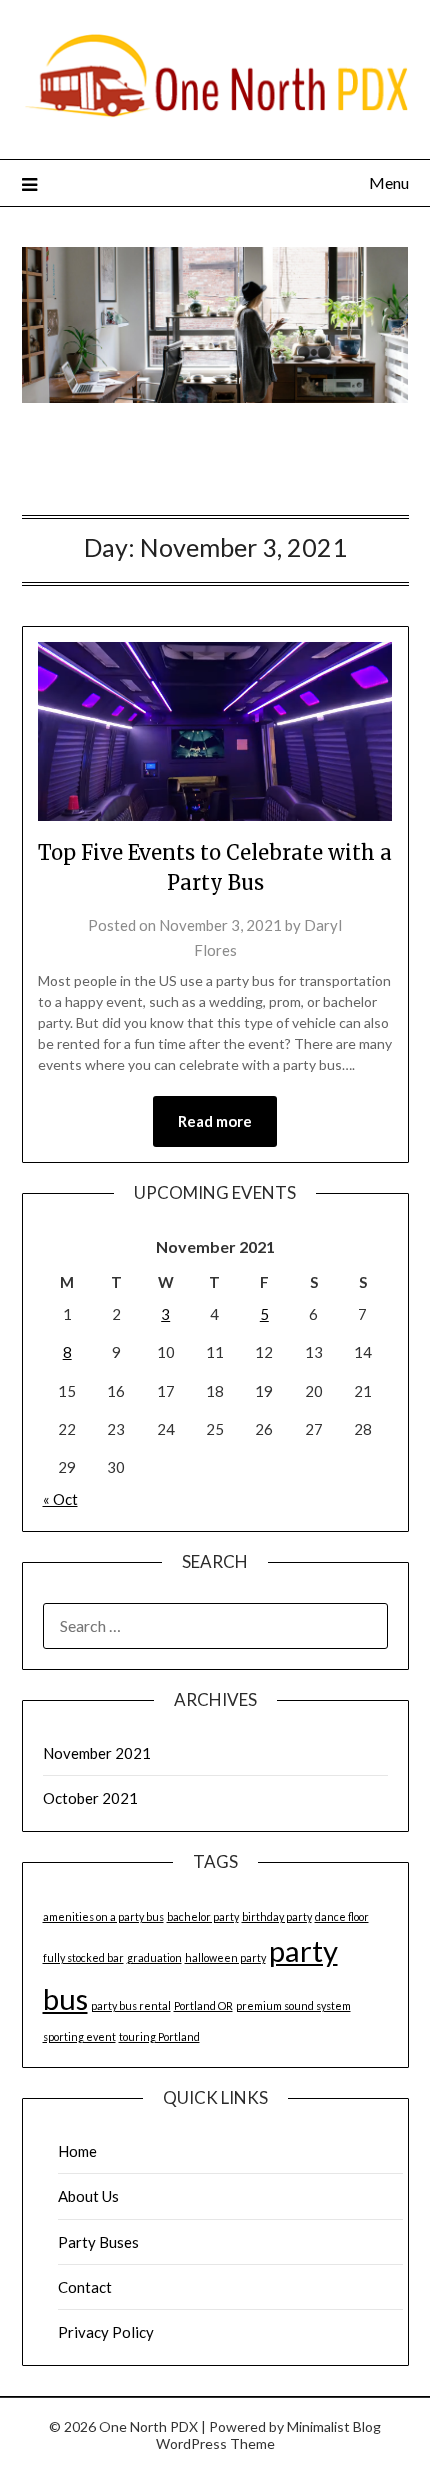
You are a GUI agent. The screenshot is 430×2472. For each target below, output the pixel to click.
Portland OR (203, 2005)
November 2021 (97, 1753)
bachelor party (203, 1916)
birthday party (277, 1916)
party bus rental (131, 2005)
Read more (215, 1121)
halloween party (225, 1957)
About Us (88, 2196)
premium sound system (293, 2005)
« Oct (60, 1499)
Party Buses (98, 2242)
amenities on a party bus (103, 1916)
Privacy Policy (106, 2332)
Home (77, 2151)
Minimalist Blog (334, 2426)
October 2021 (90, 1798)
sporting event (79, 2036)
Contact (85, 2287)
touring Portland (159, 2036)
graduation (154, 1957)
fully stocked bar (83, 1957)
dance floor (342, 1916)
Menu (389, 182)
